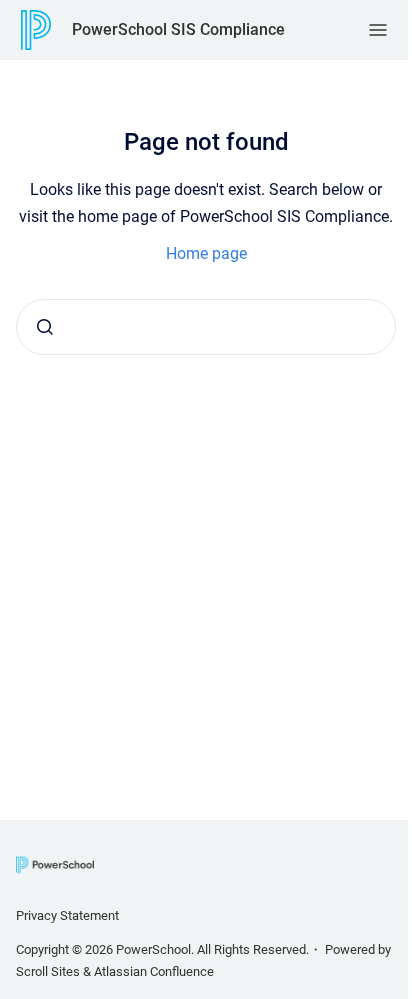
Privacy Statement (67, 915)
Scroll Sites (48, 971)
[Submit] (45, 327)
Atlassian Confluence (154, 971)
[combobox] (206, 327)
